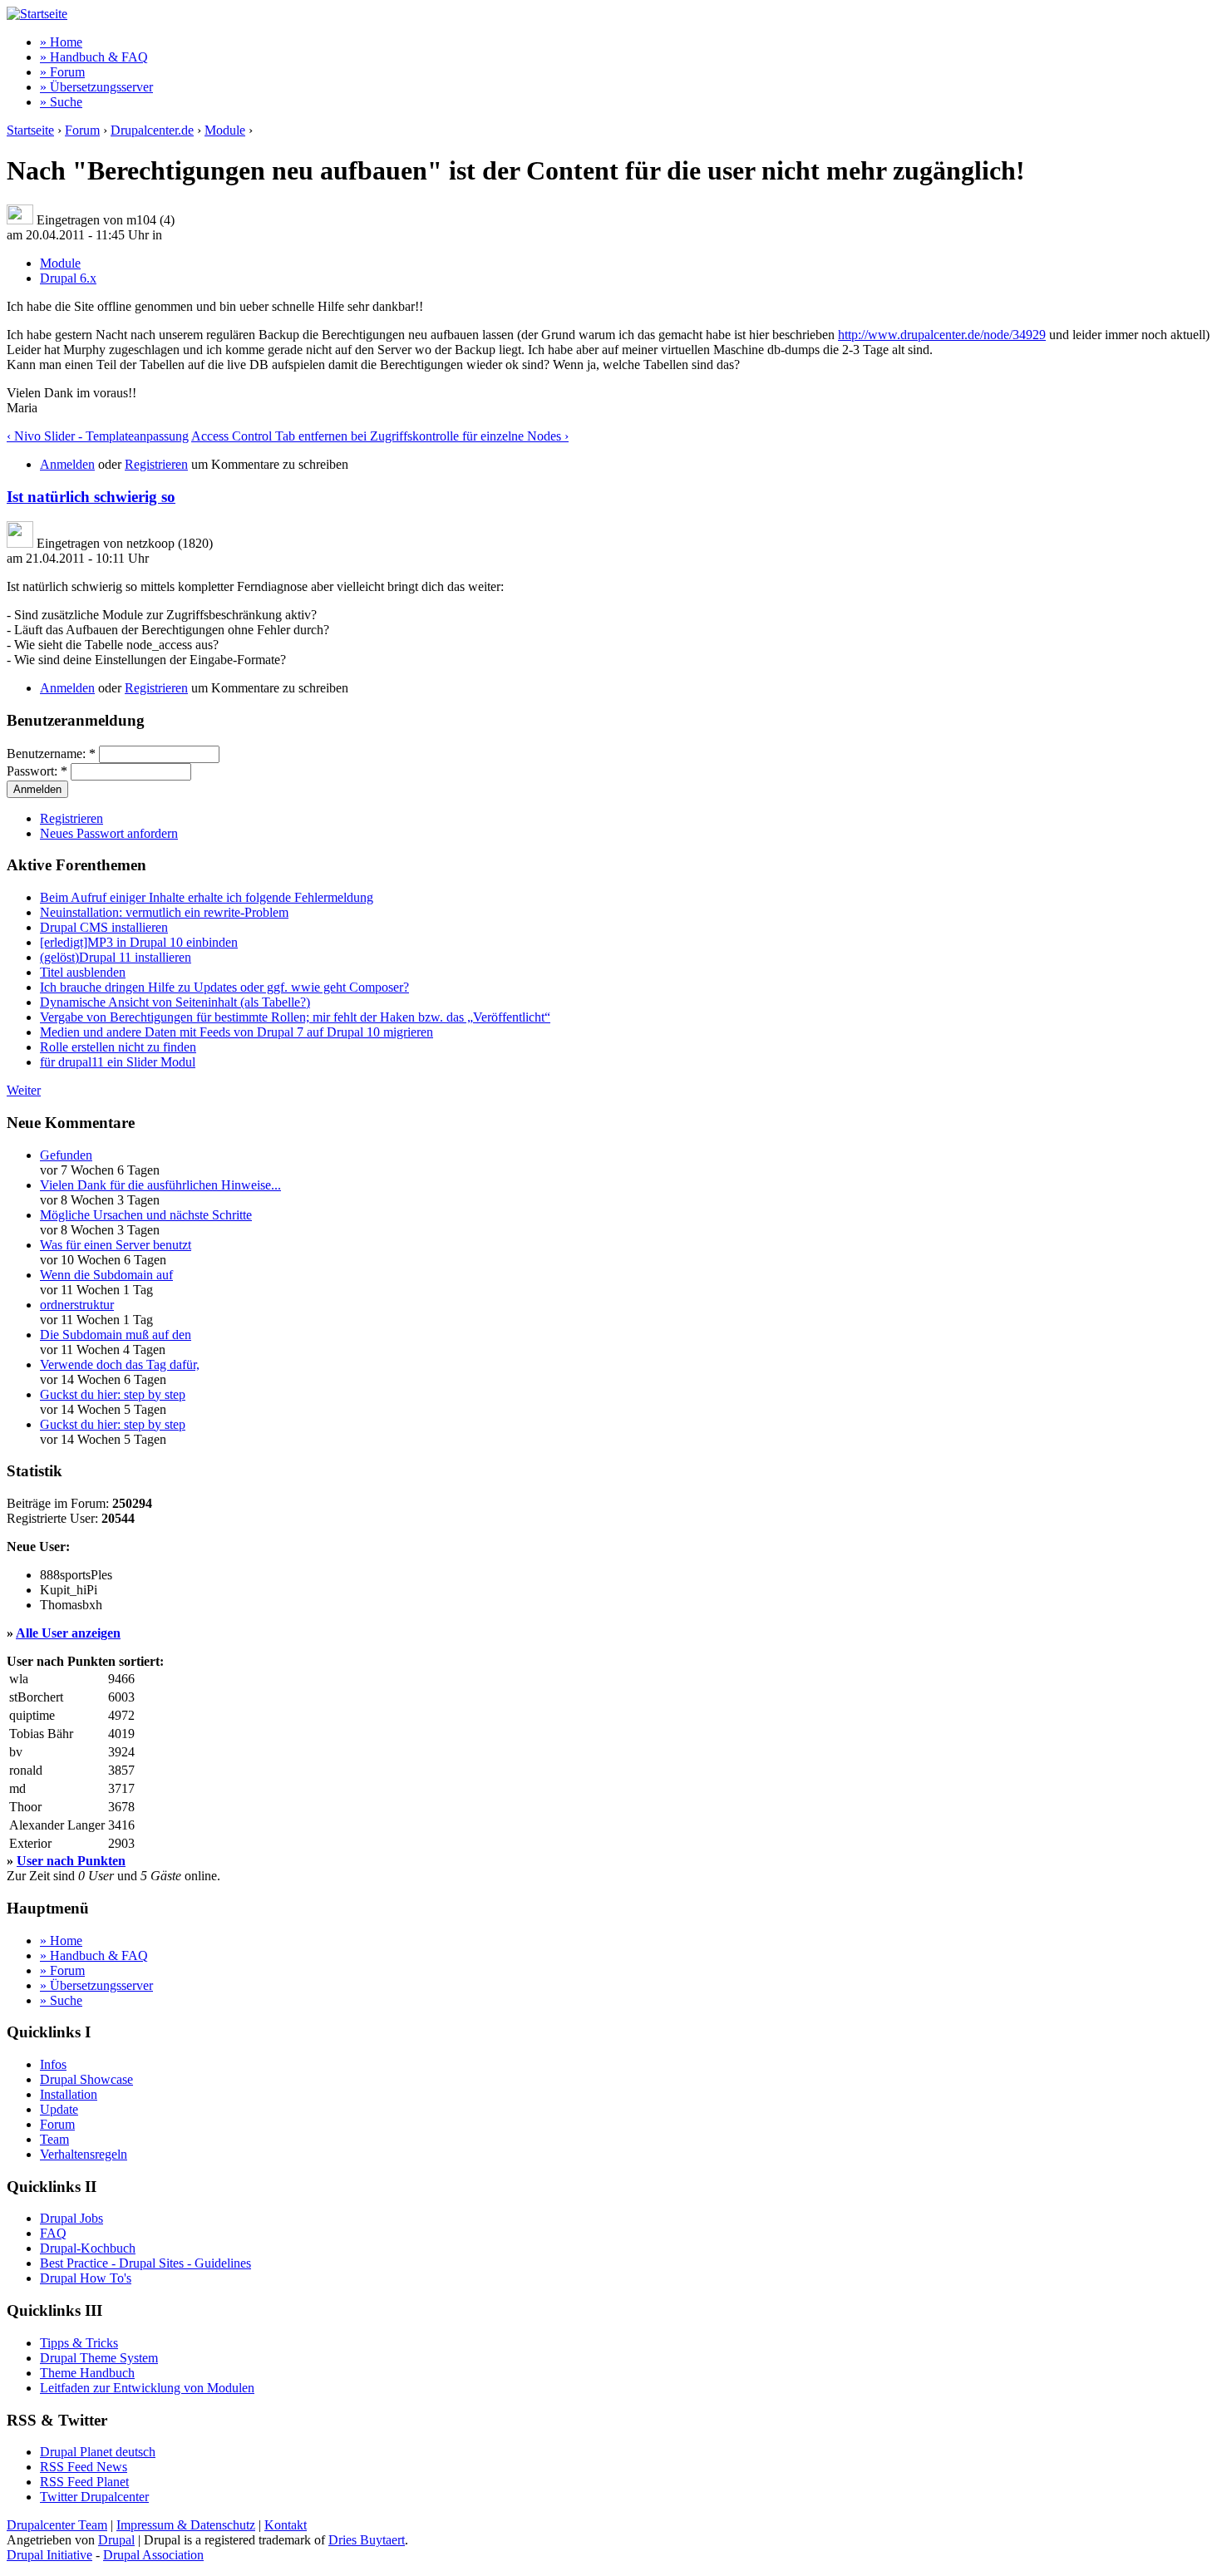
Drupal (116, 2540)
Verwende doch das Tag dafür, (120, 1364)
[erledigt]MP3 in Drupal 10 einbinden (139, 942)
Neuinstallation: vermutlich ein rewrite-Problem (164, 912)
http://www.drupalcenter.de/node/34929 (942, 335)
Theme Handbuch (87, 2373)
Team (54, 2139)
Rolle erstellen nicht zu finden (118, 1047)
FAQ (53, 2233)
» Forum (62, 72)
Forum (82, 130)
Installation (69, 2094)
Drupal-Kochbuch (88, 2248)
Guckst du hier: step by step (113, 1394)
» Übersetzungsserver (96, 87)
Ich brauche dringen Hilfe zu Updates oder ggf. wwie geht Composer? (224, 987)
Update (59, 2109)
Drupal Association (153, 2555)
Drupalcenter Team (57, 2525)
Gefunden (66, 1155)
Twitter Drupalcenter (94, 2497)
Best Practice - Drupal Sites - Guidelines (145, 2263)
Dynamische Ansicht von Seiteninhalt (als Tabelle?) (175, 1002)
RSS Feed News (84, 2467)
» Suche (61, 102)
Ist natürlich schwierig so (91, 497)
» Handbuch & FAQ (94, 57)
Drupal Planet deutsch (98, 2452)
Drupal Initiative (49, 2555)
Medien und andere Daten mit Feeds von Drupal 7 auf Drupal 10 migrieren (237, 1032)
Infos (53, 2064)
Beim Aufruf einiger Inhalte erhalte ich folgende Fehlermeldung (207, 897)
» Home (61, 42)
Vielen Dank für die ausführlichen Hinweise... (160, 1185)
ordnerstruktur (77, 1305)
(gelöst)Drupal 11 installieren (116, 957)
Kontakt (286, 2525)
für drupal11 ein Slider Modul (118, 1062)
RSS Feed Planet (84, 2482)
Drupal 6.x (68, 278)
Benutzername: (51, 754)
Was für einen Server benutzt (116, 1245)
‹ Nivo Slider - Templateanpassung (98, 436)
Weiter (24, 1090)
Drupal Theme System (99, 2358)
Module (225, 130)
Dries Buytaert (367, 2540)
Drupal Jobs (71, 2218)
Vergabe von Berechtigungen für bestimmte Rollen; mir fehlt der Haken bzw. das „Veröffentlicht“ (295, 1017)
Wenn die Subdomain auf (106, 1275)
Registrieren (156, 464)
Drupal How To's (86, 2278)
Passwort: (37, 771)
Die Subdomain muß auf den (116, 1335)
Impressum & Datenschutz (186, 2525)
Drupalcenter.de (152, 130)
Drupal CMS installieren (104, 927)
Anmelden (67, 464)
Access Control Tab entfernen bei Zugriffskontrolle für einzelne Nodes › (380, 436)
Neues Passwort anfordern (109, 833)
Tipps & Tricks (79, 2343)
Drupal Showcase (86, 2079)
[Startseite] (37, 14)
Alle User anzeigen (68, 1633)
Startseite (30, 130)
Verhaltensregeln (84, 2154)
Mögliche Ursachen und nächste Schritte (146, 1215)
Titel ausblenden (83, 972)
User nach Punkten (71, 1861)
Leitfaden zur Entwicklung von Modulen (147, 2388)
